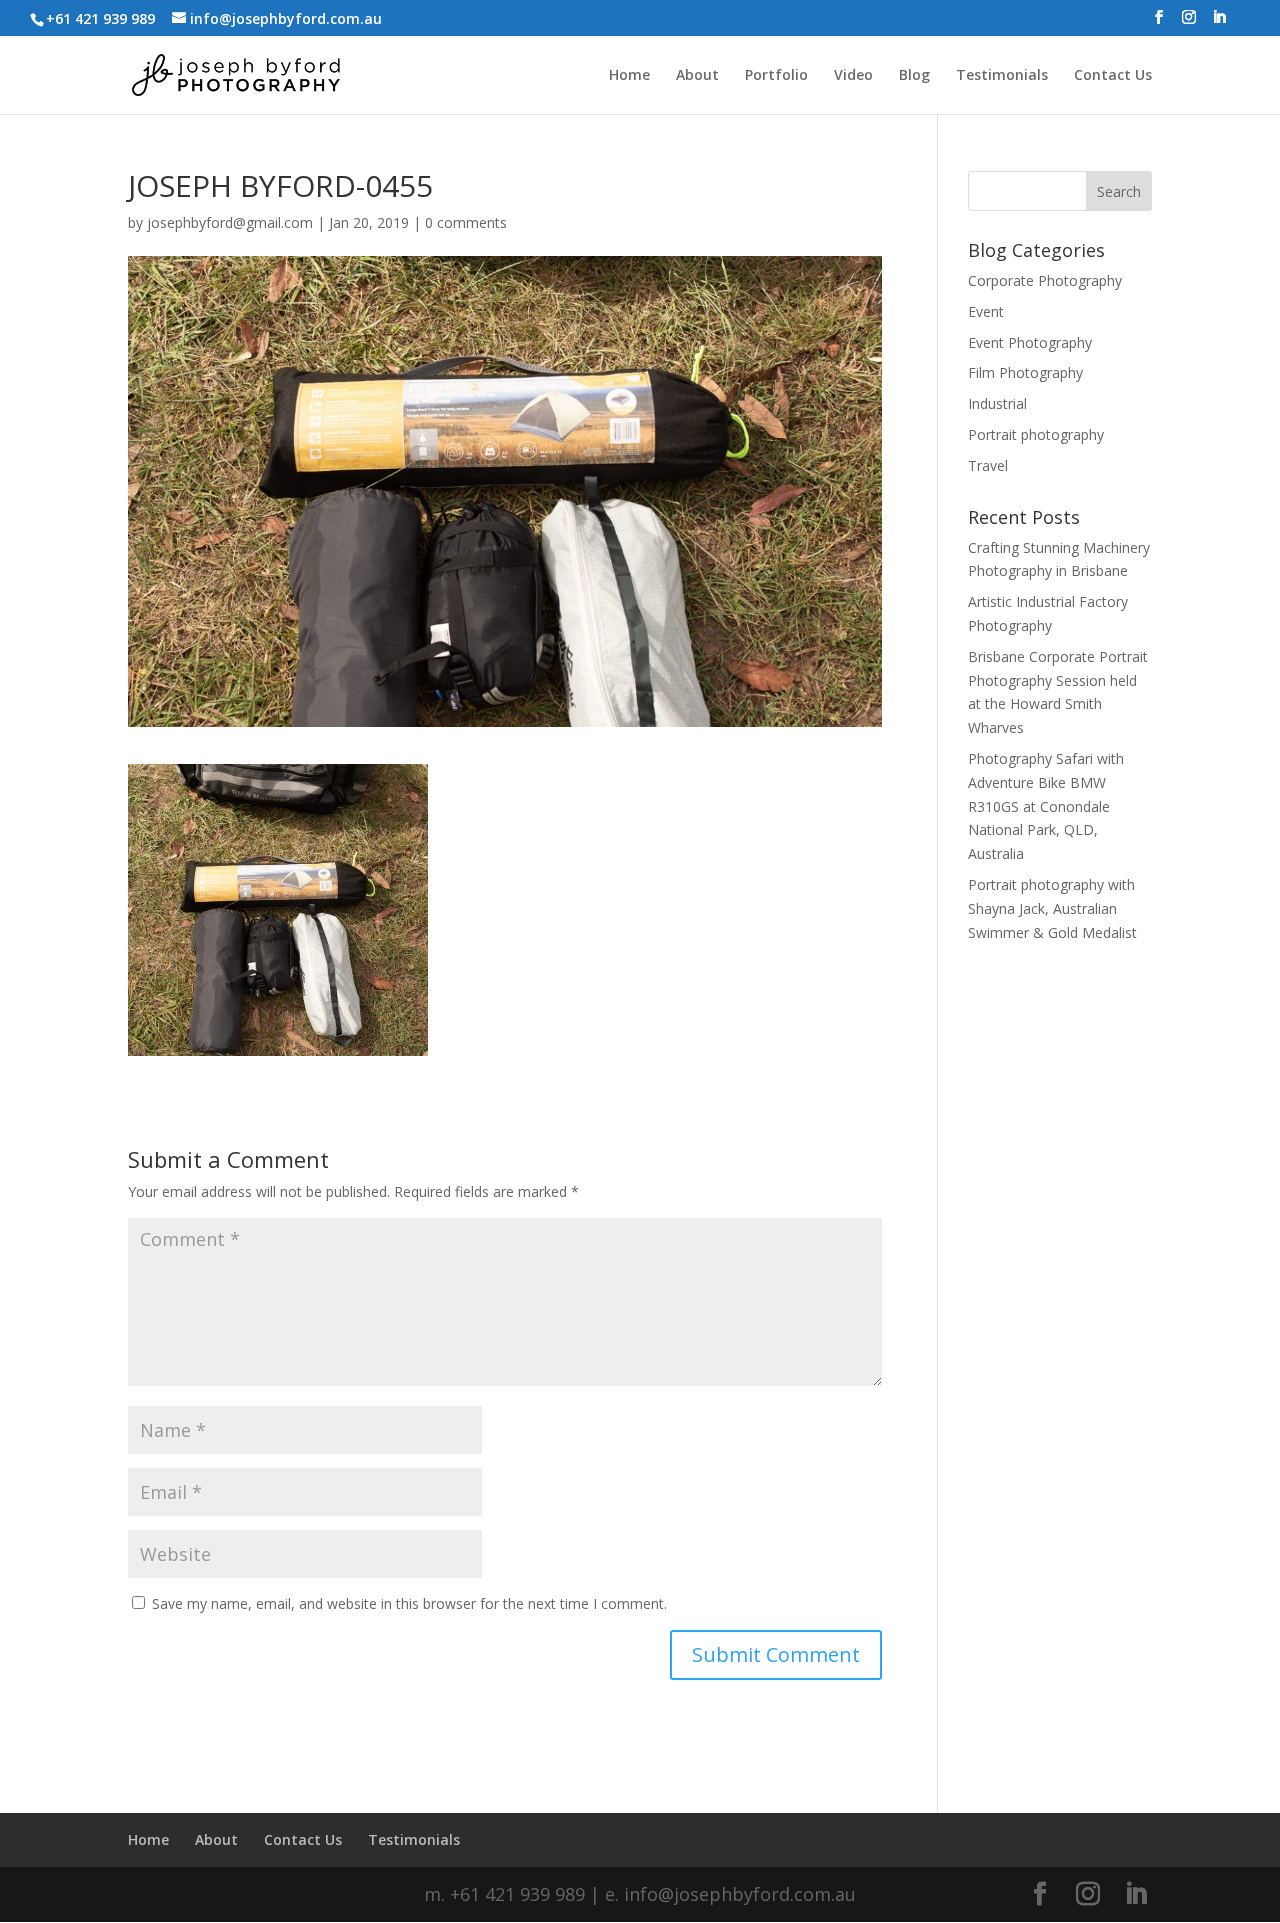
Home (629, 76)
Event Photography (1030, 342)
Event (986, 311)
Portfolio (776, 76)
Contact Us (1113, 76)
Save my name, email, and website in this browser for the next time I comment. (409, 1603)
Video (853, 76)
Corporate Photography (1045, 280)
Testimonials (1002, 76)
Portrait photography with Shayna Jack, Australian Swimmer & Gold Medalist (1052, 908)
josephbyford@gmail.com (230, 222)
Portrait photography (1036, 434)
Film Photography (1025, 372)
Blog (914, 76)
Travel (988, 465)
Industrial (997, 403)
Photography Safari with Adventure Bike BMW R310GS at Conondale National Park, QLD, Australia (1046, 806)
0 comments (466, 222)
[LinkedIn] (1219, 23)
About (697, 76)
